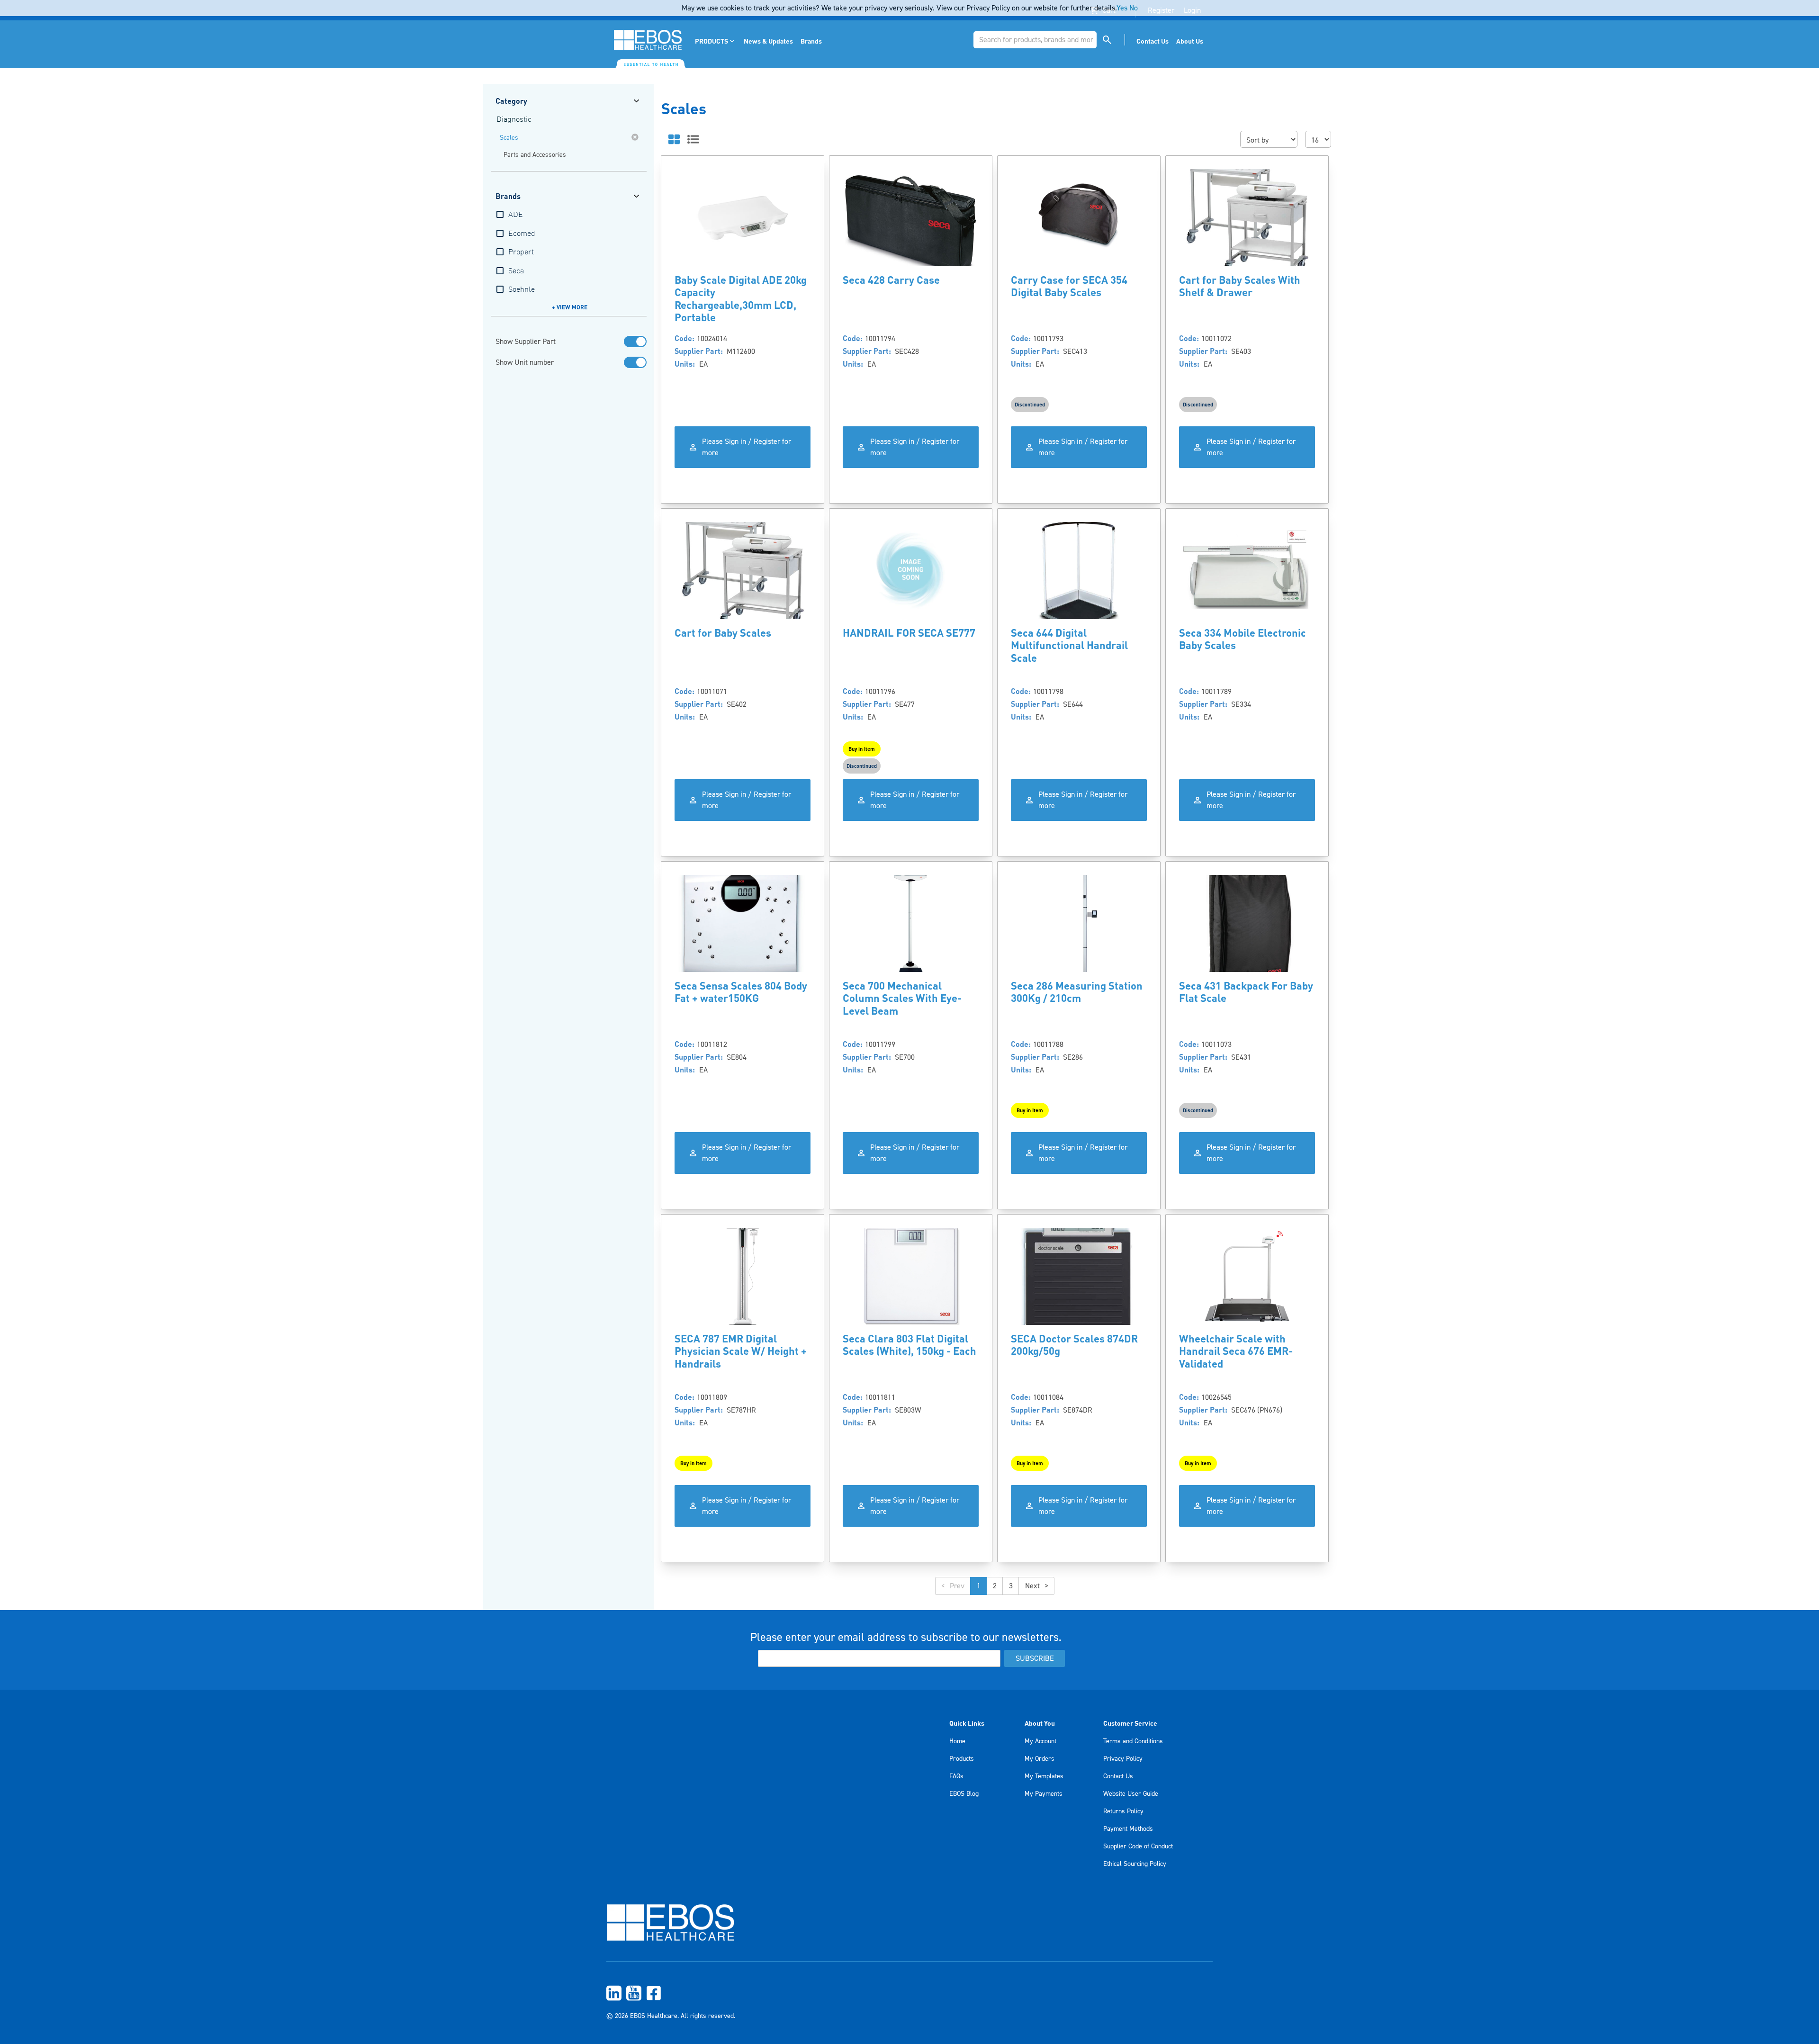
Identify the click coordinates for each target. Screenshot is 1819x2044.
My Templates (1044, 1776)
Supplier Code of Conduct (1138, 1846)
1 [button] (979, 1586)
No (1134, 8)
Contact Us (1118, 1776)
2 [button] (995, 1586)
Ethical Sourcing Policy (1135, 1864)
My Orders (1040, 1759)
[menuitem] (716, 41)
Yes (1122, 8)
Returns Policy (1123, 1811)
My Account (1040, 1741)
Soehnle (522, 290)
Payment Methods (1128, 1829)
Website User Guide (1131, 1794)
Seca (516, 271)
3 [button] (1011, 1586)
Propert (521, 252)
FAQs (956, 1776)
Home (957, 1741)
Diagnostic (514, 120)
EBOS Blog (964, 1794)
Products (962, 1759)
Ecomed (522, 234)
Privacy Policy (1123, 1759)
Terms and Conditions (1133, 1741)
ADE (516, 215)
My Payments (1044, 1794)
